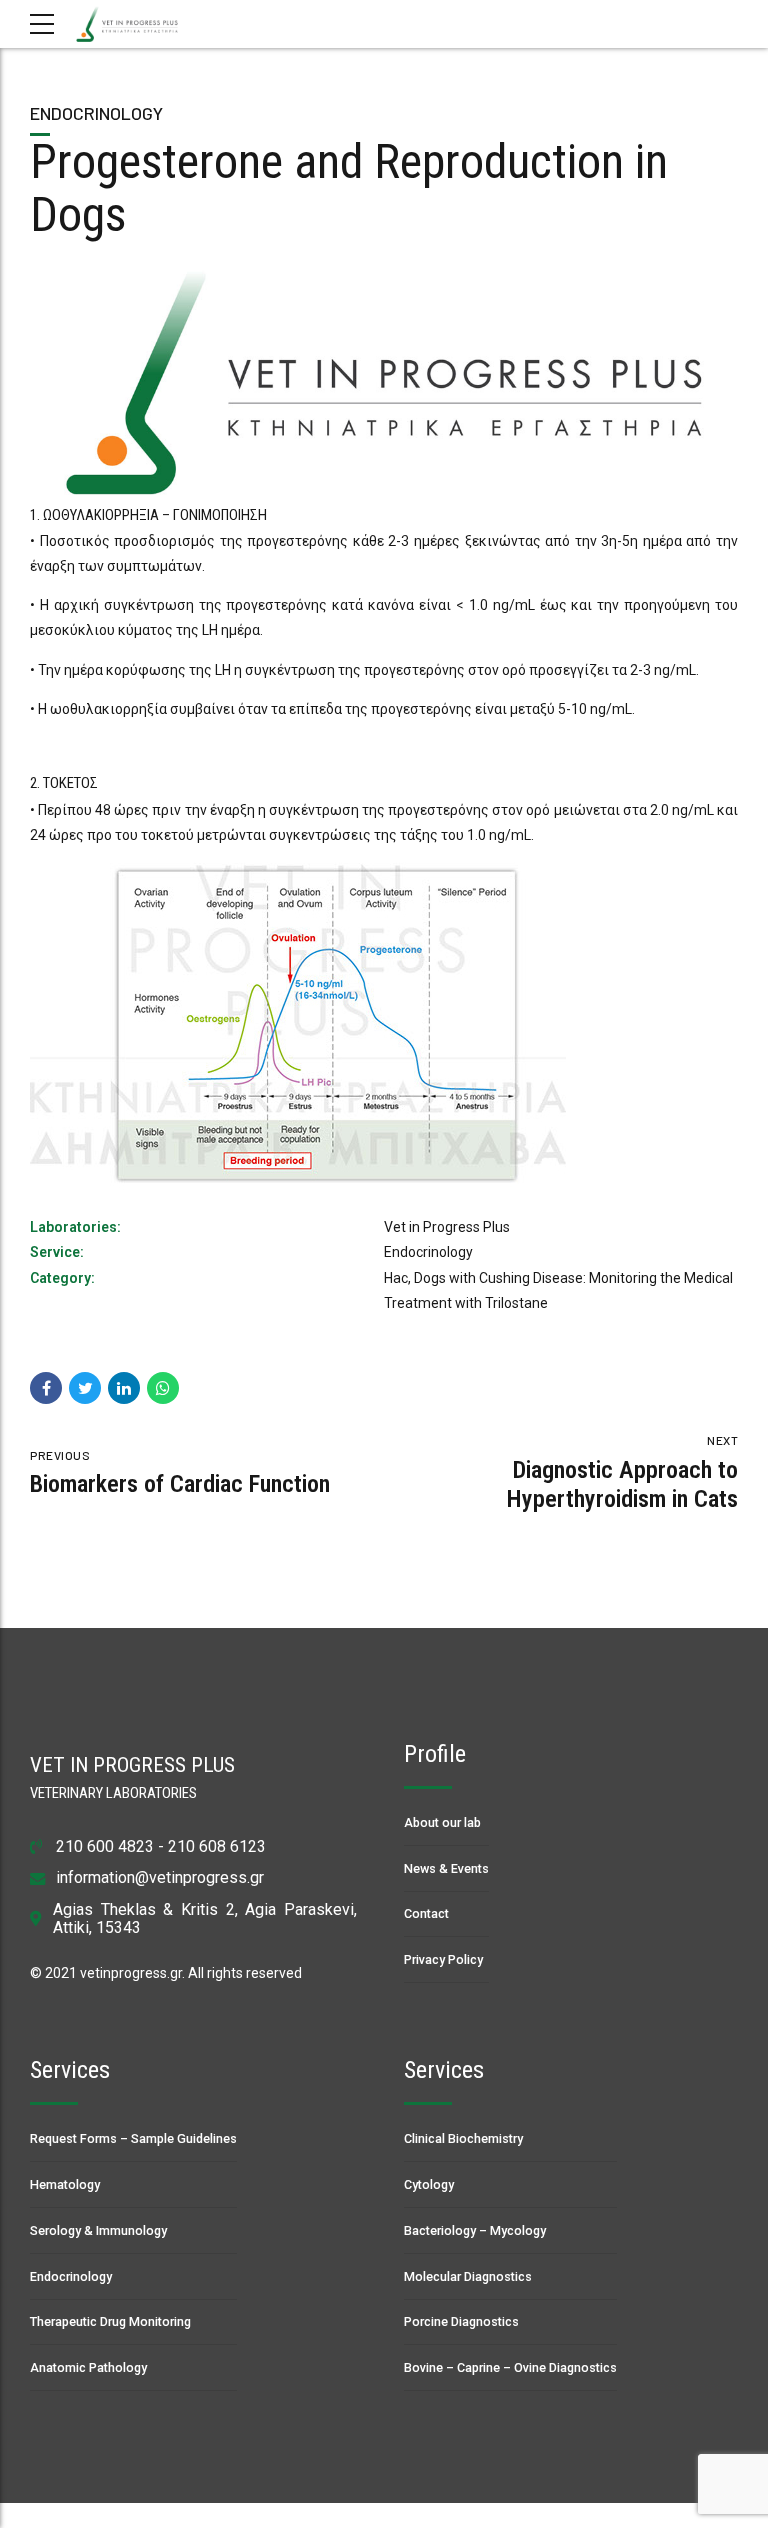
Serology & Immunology (98, 2230)
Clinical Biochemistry (463, 2138)
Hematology (65, 2184)
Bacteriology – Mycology (475, 2230)
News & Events (446, 1868)
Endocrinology (96, 113)
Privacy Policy (443, 1959)
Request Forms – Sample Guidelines (133, 2138)
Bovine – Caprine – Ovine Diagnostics (510, 2367)
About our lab (442, 1822)
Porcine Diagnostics (461, 2321)
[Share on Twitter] (85, 1388)
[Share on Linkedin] (124, 1388)
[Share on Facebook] (46, 1388)
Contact (426, 1913)
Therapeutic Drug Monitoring (110, 2321)
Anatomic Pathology (88, 2367)
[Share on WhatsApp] (163, 1388)
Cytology (429, 2184)
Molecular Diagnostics (468, 2276)
